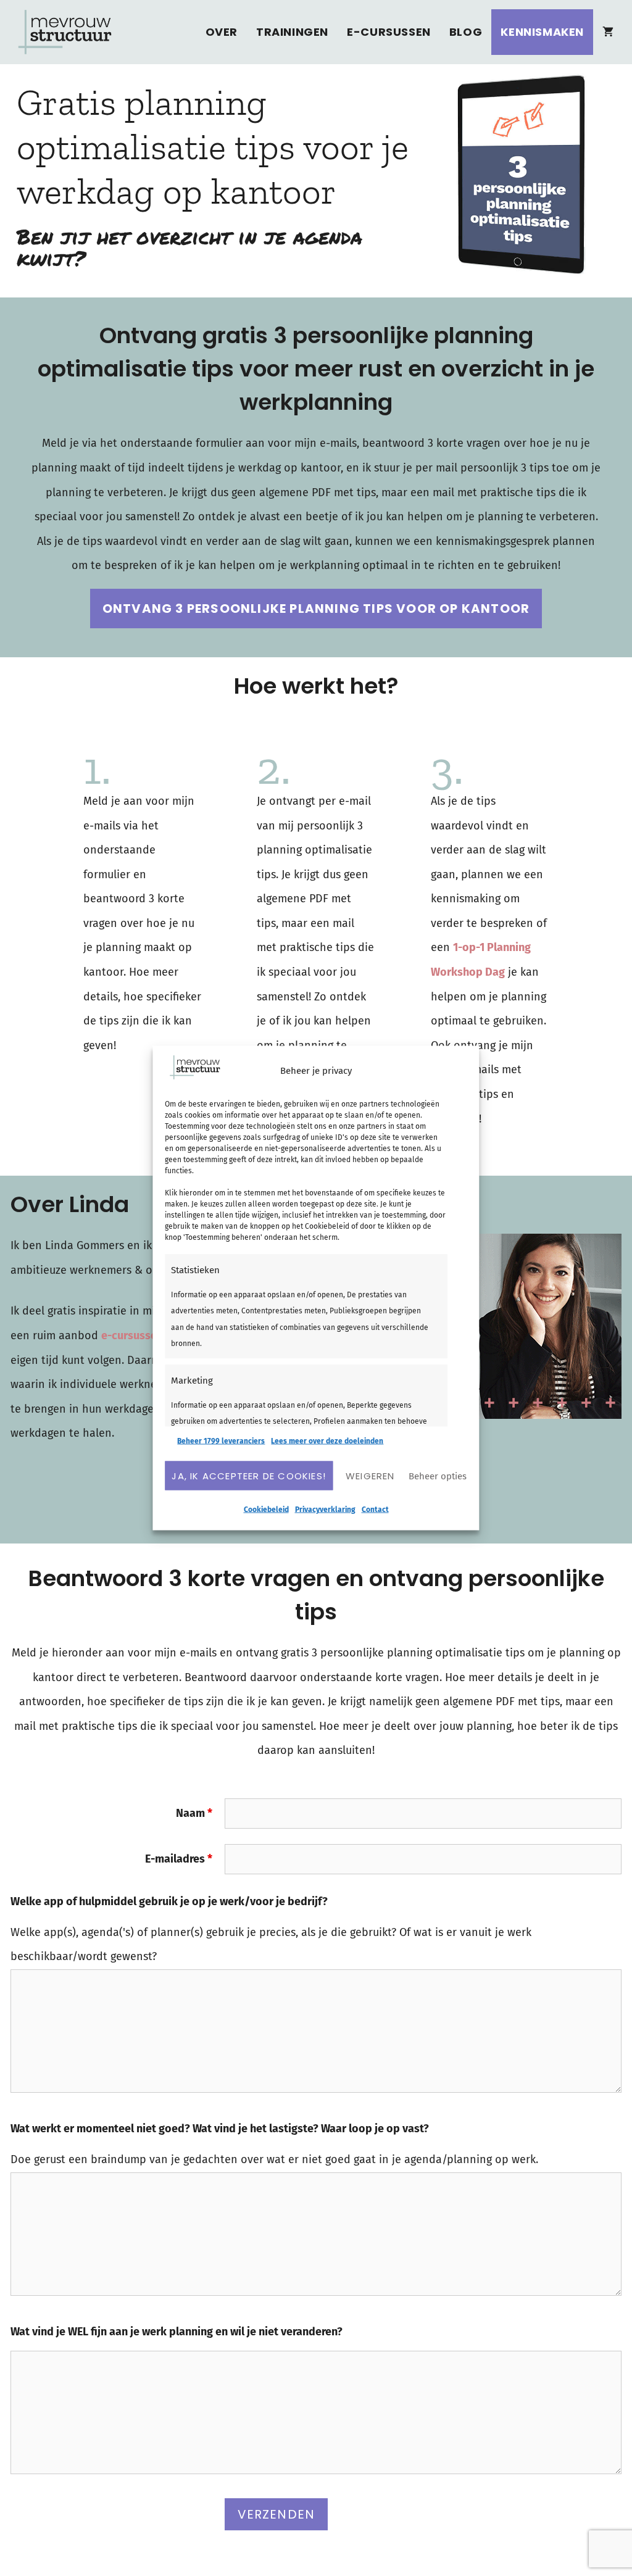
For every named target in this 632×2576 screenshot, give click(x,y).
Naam (194, 1813)
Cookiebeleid (266, 1510)
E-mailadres (179, 1859)
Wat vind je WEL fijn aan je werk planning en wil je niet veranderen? (177, 2332)
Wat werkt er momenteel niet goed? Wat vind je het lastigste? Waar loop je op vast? (220, 2129)
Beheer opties (438, 1476)
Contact (375, 1510)
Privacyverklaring (325, 1510)
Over (222, 32)
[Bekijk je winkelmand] (608, 32)
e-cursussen (132, 1336)
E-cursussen (389, 32)
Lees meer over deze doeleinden (327, 1441)
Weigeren (370, 1475)
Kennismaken (542, 32)
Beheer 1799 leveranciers (221, 1441)
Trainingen (292, 32)
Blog (466, 32)
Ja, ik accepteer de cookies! (249, 1475)
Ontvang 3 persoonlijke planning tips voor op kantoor (316, 609)
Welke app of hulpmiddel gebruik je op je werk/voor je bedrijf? (169, 1901)
